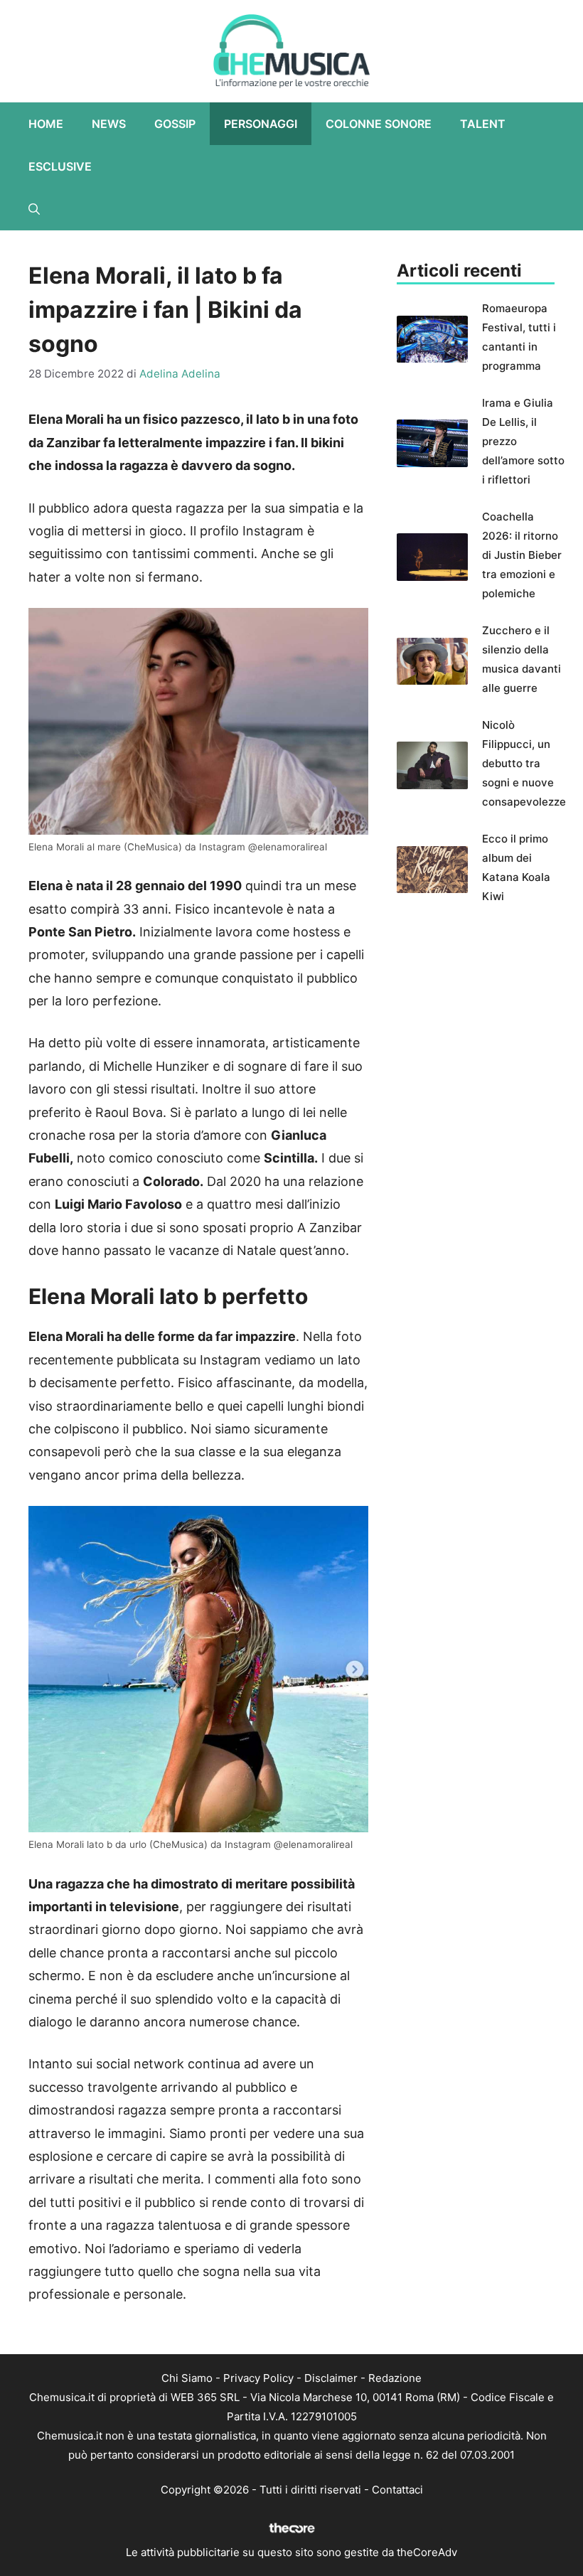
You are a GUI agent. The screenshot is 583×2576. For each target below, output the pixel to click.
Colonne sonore (379, 124)
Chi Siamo (187, 2378)
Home (46, 124)
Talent (483, 124)
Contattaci (397, 2490)
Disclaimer (331, 2378)
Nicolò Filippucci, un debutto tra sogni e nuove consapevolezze (524, 763)
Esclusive (60, 166)
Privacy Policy (258, 2378)
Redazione (395, 2378)
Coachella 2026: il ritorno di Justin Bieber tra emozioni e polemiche (522, 555)
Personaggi (261, 124)
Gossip (175, 124)
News (109, 124)
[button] (34, 209)
